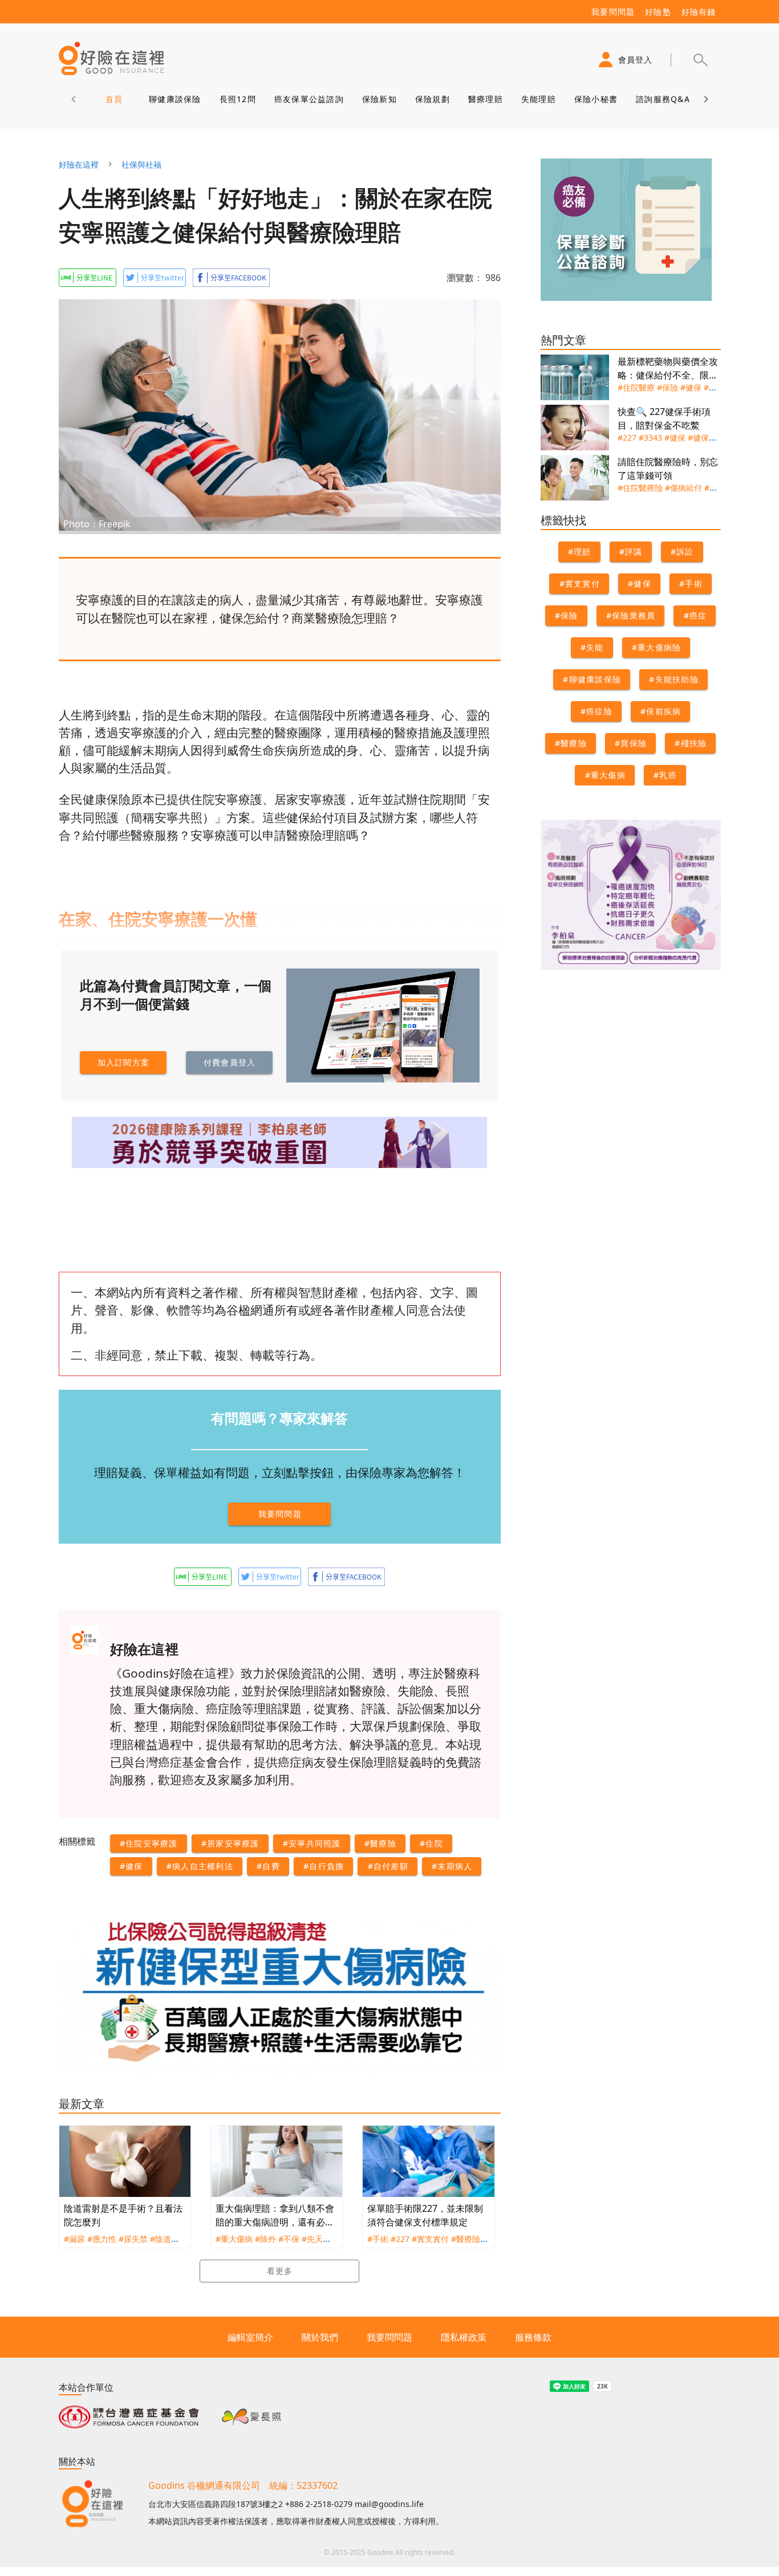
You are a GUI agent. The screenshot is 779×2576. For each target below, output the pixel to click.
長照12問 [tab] (237, 99)
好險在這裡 (79, 164)
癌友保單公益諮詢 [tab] (309, 99)
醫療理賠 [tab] (485, 99)
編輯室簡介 (250, 2337)
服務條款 (533, 2337)
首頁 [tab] (114, 99)
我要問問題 (389, 2337)
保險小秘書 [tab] (595, 99)
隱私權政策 (464, 2337)
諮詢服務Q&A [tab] (663, 99)
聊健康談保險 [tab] (175, 99)
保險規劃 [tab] (432, 99)
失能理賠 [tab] (538, 99)
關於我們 (320, 2337)
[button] (700, 60)
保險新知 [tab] (379, 99)
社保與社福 (141, 164)
